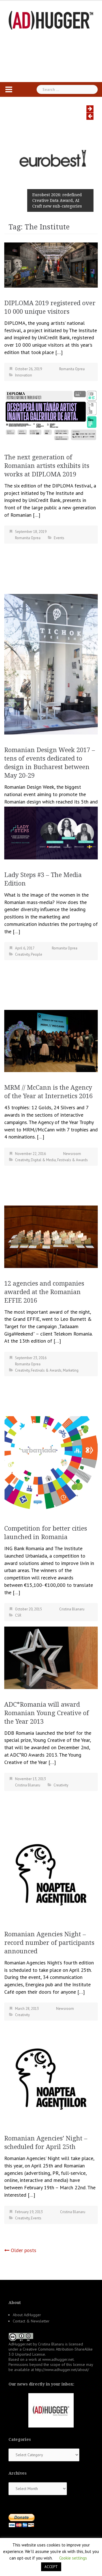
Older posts (24, 2250)
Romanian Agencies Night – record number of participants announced (49, 1943)
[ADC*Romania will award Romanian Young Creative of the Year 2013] (51, 1657)
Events (59, 538)
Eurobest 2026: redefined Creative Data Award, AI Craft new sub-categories (57, 200)
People (37, 954)
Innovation (24, 375)
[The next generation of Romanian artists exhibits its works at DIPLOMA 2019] (51, 415)
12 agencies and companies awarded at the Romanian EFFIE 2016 (44, 1292)
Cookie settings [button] (73, 2558)
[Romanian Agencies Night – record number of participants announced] (51, 1874)
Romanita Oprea (72, 369)
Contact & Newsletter (31, 2321)
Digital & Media (43, 1160)
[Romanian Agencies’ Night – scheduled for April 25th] (51, 2078)
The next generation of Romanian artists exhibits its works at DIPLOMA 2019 (47, 466)
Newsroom (72, 1154)
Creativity (22, 954)
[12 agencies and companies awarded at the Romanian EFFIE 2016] (51, 1236)
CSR (18, 1615)
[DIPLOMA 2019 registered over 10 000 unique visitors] (51, 264)
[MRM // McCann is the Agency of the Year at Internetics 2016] (51, 1040)
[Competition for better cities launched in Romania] (51, 1464)
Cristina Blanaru (72, 1609)
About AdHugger (27, 2315)
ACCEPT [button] (51, 2567)
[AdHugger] (51, 20)
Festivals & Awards (73, 1160)
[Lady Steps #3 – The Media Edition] (51, 833)
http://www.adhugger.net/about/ (62, 2370)
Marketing (71, 1370)
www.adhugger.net (58, 2359)
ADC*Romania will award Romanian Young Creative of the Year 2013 (47, 1713)
